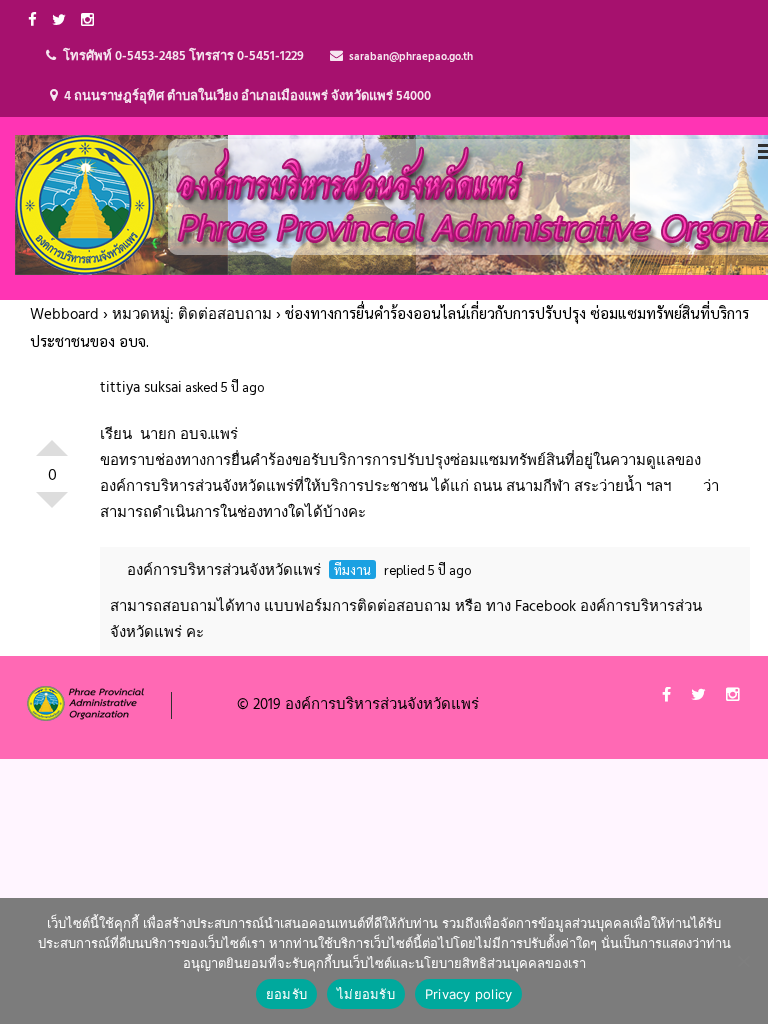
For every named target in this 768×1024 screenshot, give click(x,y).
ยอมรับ (286, 994)
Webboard (64, 315)
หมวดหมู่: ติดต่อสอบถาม (192, 315)
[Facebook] (35, 19)
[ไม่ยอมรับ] (743, 961)
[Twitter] (61, 19)
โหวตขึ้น (52, 440)
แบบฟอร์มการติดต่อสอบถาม (357, 607)
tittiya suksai (141, 388)
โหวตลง (52, 508)
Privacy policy (469, 994)
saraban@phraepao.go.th (411, 57)
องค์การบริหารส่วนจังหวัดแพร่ (224, 571)
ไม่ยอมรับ (366, 994)
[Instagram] (90, 19)
